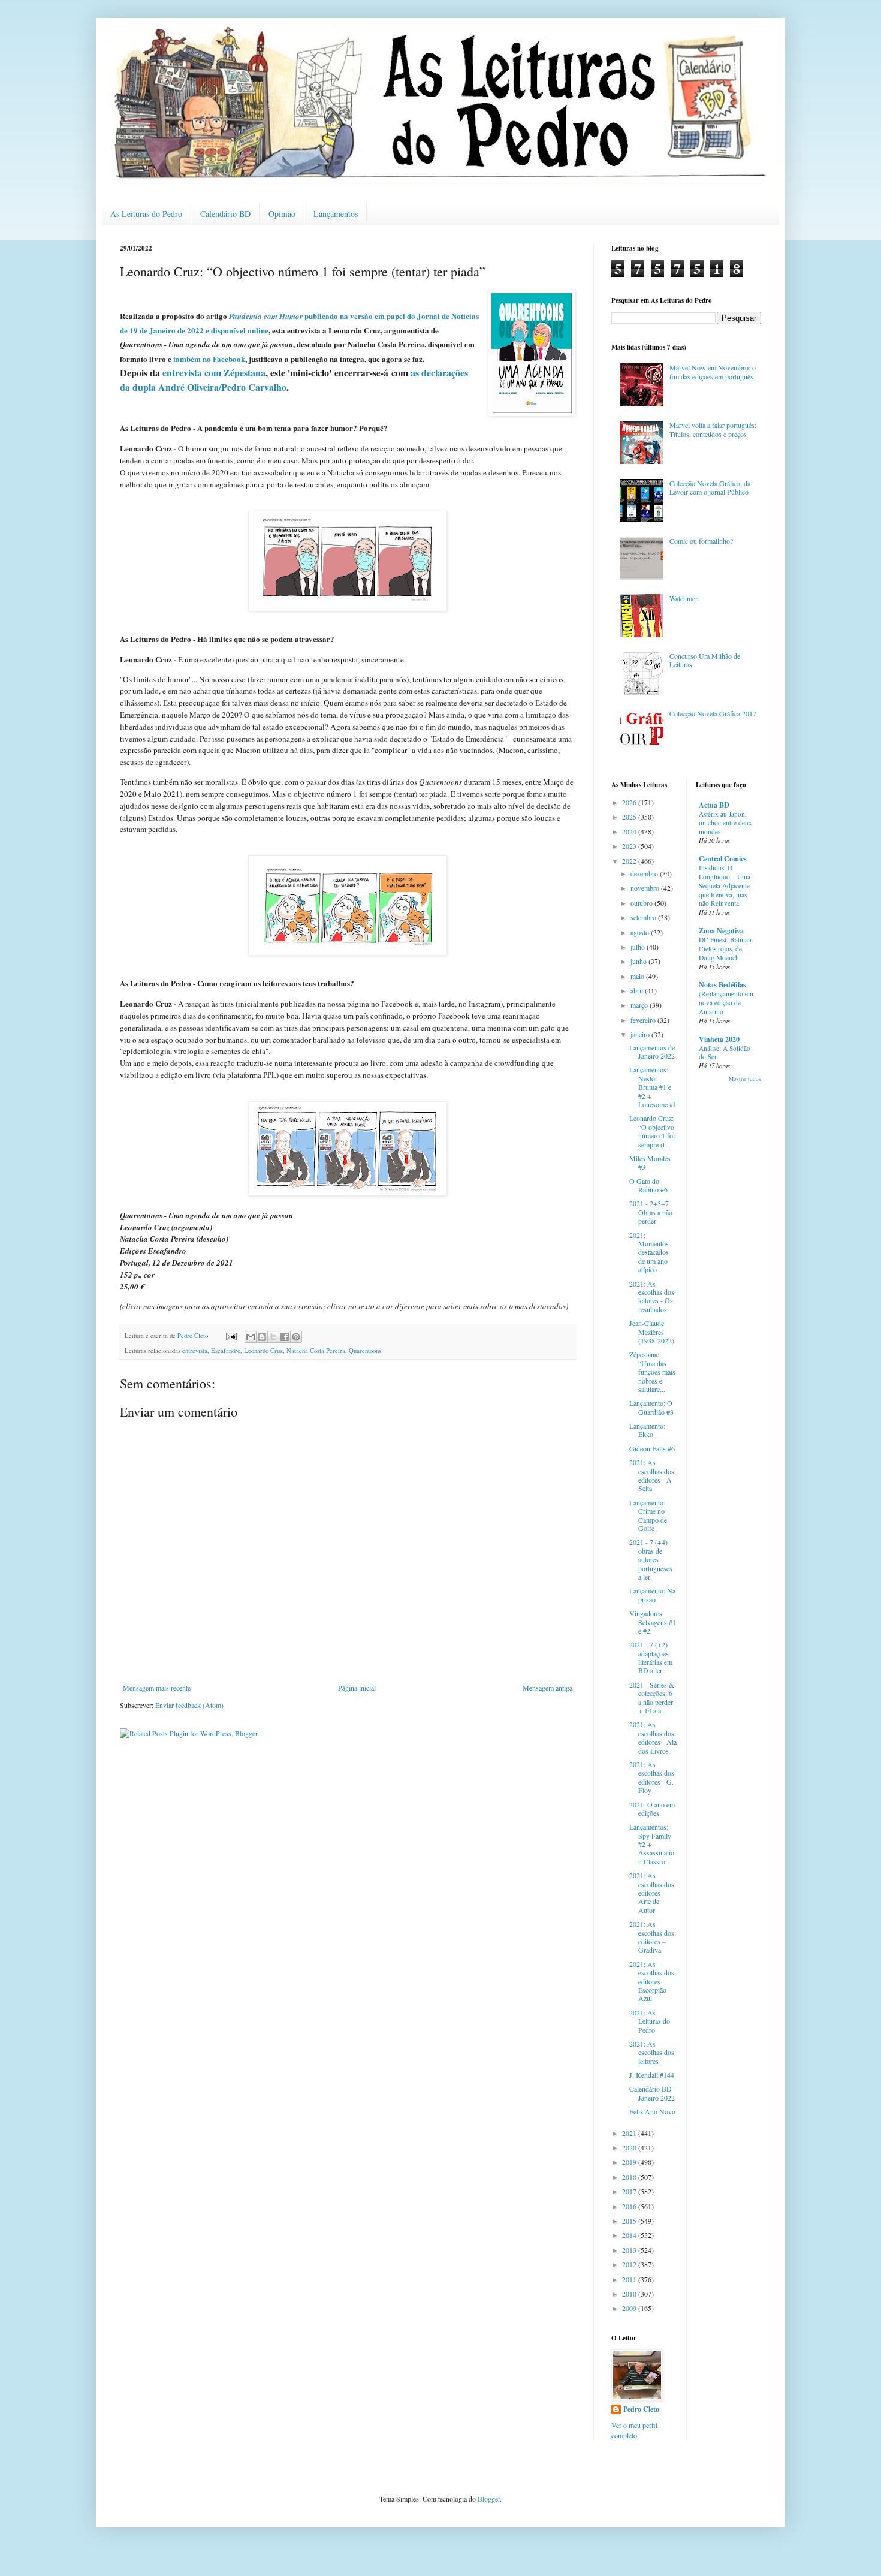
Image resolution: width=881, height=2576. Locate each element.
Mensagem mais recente (157, 1688)
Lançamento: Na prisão (652, 1595)
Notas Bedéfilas (722, 985)
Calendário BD (225, 214)
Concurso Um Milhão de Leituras (705, 660)
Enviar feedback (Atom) (189, 1705)
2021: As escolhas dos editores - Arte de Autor (652, 1893)
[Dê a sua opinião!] (262, 1337)
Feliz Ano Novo (652, 2111)
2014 (630, 2235)
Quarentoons (365, 1351)
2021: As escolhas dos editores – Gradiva (652, 1937)
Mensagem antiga (547, 1688)
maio (638, 976)
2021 (630, 2133)
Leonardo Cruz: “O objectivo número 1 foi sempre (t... (652, 1131)
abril (638, 990)
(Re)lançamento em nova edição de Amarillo (726, 1003)
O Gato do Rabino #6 (648, 1185)
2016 (630, 2206)
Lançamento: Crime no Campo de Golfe (648, 1515)
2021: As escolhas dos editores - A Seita (652, 1475)
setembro (644, 917)
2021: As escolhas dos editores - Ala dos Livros (653, 1737)
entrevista (195, 1351)
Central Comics (723, 859)
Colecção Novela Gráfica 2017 (713, 713)
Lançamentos (336, 214)
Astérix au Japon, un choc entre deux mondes (725, 823)
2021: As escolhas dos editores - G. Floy (652, 1777)
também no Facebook (209, 359)
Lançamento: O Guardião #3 (651, 1407)
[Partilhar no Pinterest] (296, 1337)
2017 (630, 2191)
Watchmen (684, 598)
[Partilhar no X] (273, 1337)
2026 (630, 802)
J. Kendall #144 (652, 2075)
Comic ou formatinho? (701, 541)
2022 (630, 861)
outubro (642, 903)
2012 (630, 2264)
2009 (630, 2308)
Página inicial (357, 1688)
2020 (630, 2147)
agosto (641, 932)
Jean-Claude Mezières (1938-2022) (652, 1332)
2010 (630, 2294)
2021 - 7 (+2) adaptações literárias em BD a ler (651, 1657)
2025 (630, 817)
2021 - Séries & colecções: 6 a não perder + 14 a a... (652, 1697)
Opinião (282, 214)
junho (639, 961)
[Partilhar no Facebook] (285, 1337)
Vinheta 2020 (719, 1039)
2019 (630, 2162)
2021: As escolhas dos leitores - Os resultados (652, 1296)
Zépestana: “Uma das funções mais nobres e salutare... (652, 1372)
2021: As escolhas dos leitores (652, 2052)
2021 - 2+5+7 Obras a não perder (651, 1212)
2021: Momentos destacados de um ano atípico (649, 1252)
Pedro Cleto (641, 2409)
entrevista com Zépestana (214, 373)
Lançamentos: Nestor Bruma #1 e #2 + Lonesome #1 (653, 1087)
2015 (630, 2221)
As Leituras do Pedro (146, 214)
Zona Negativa (721, 931)
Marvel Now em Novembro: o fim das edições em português (713, 372)
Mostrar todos (745, 1079)
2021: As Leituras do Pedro (650, 2021)
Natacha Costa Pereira (316, 1351)
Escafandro (226, 1351)
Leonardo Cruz (263, 1351)
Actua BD (714, 805)
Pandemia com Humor (267, 316)
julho (639, 947)
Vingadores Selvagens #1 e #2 (653, 1622)
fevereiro (644, 1020)
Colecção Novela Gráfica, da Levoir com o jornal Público (710, 487)
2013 (630, 2250)
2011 (630, 2279)
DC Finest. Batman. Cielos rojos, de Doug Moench (726, 949)
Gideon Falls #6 (652, 1448)
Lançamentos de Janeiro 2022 (652, 1052)
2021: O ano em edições (652, 1809)
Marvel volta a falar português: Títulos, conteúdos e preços (713, 429)
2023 (630, 846)
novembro (646, 888)
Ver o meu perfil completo (634, 2430)
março (640, 1005)
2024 (630, 831)
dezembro (645, 873)
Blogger (489, 2499)
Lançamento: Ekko (647, 1430)
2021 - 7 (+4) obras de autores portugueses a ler (651, 1559)
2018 (630, 2177)
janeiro (641, 1034)
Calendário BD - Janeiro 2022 (653, 2093)
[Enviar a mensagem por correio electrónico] (231, 1336)
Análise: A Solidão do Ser (725, 1053)
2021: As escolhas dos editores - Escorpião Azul (652, 1981)
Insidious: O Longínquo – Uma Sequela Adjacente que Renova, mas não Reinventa (725, 885)
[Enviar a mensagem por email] (251, 1337)
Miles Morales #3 (650, 1162)
